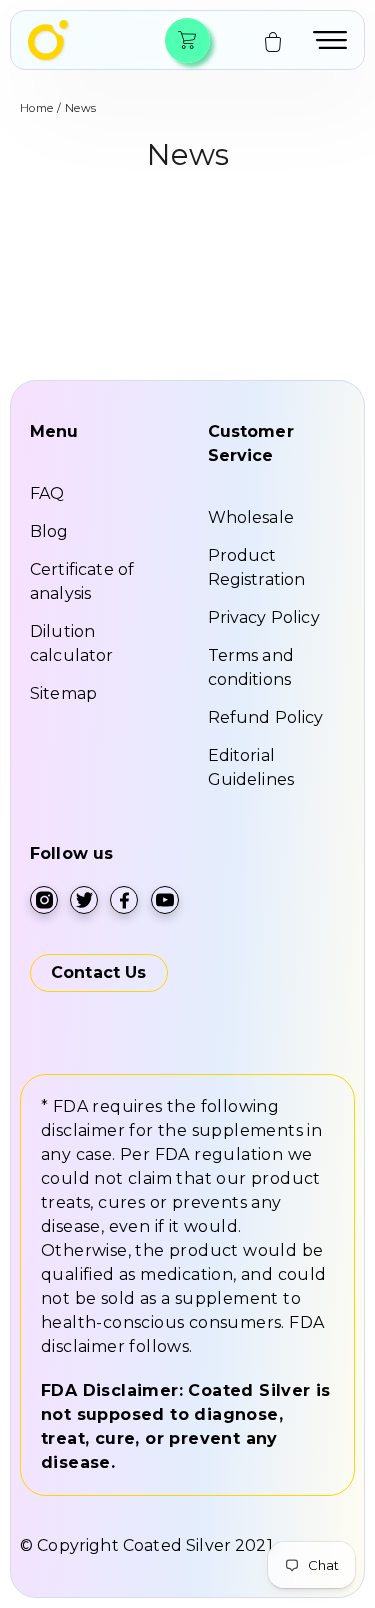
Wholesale (251, 517)
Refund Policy (266, 717)
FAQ (47, 493)
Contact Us (99, 972)
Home (37, 108)
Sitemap (63, 693)
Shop (186, 40)
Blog (49, 531)
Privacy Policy (264, 617)
